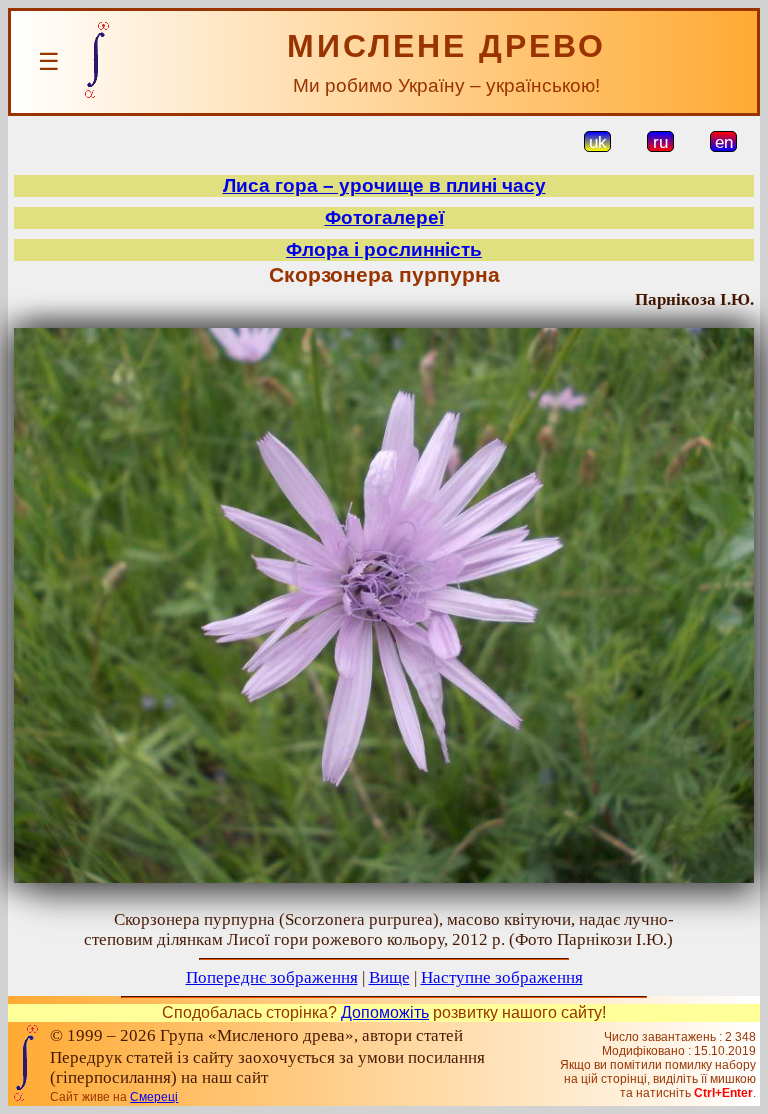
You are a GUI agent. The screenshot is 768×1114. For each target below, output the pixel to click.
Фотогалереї (384, 217)
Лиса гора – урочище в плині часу (384, 185)
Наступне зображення (502, 977)
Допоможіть (385, 1012)
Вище (389, 977)
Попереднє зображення (272, 977)
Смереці (154, 1097)
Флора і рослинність (384, 249)
